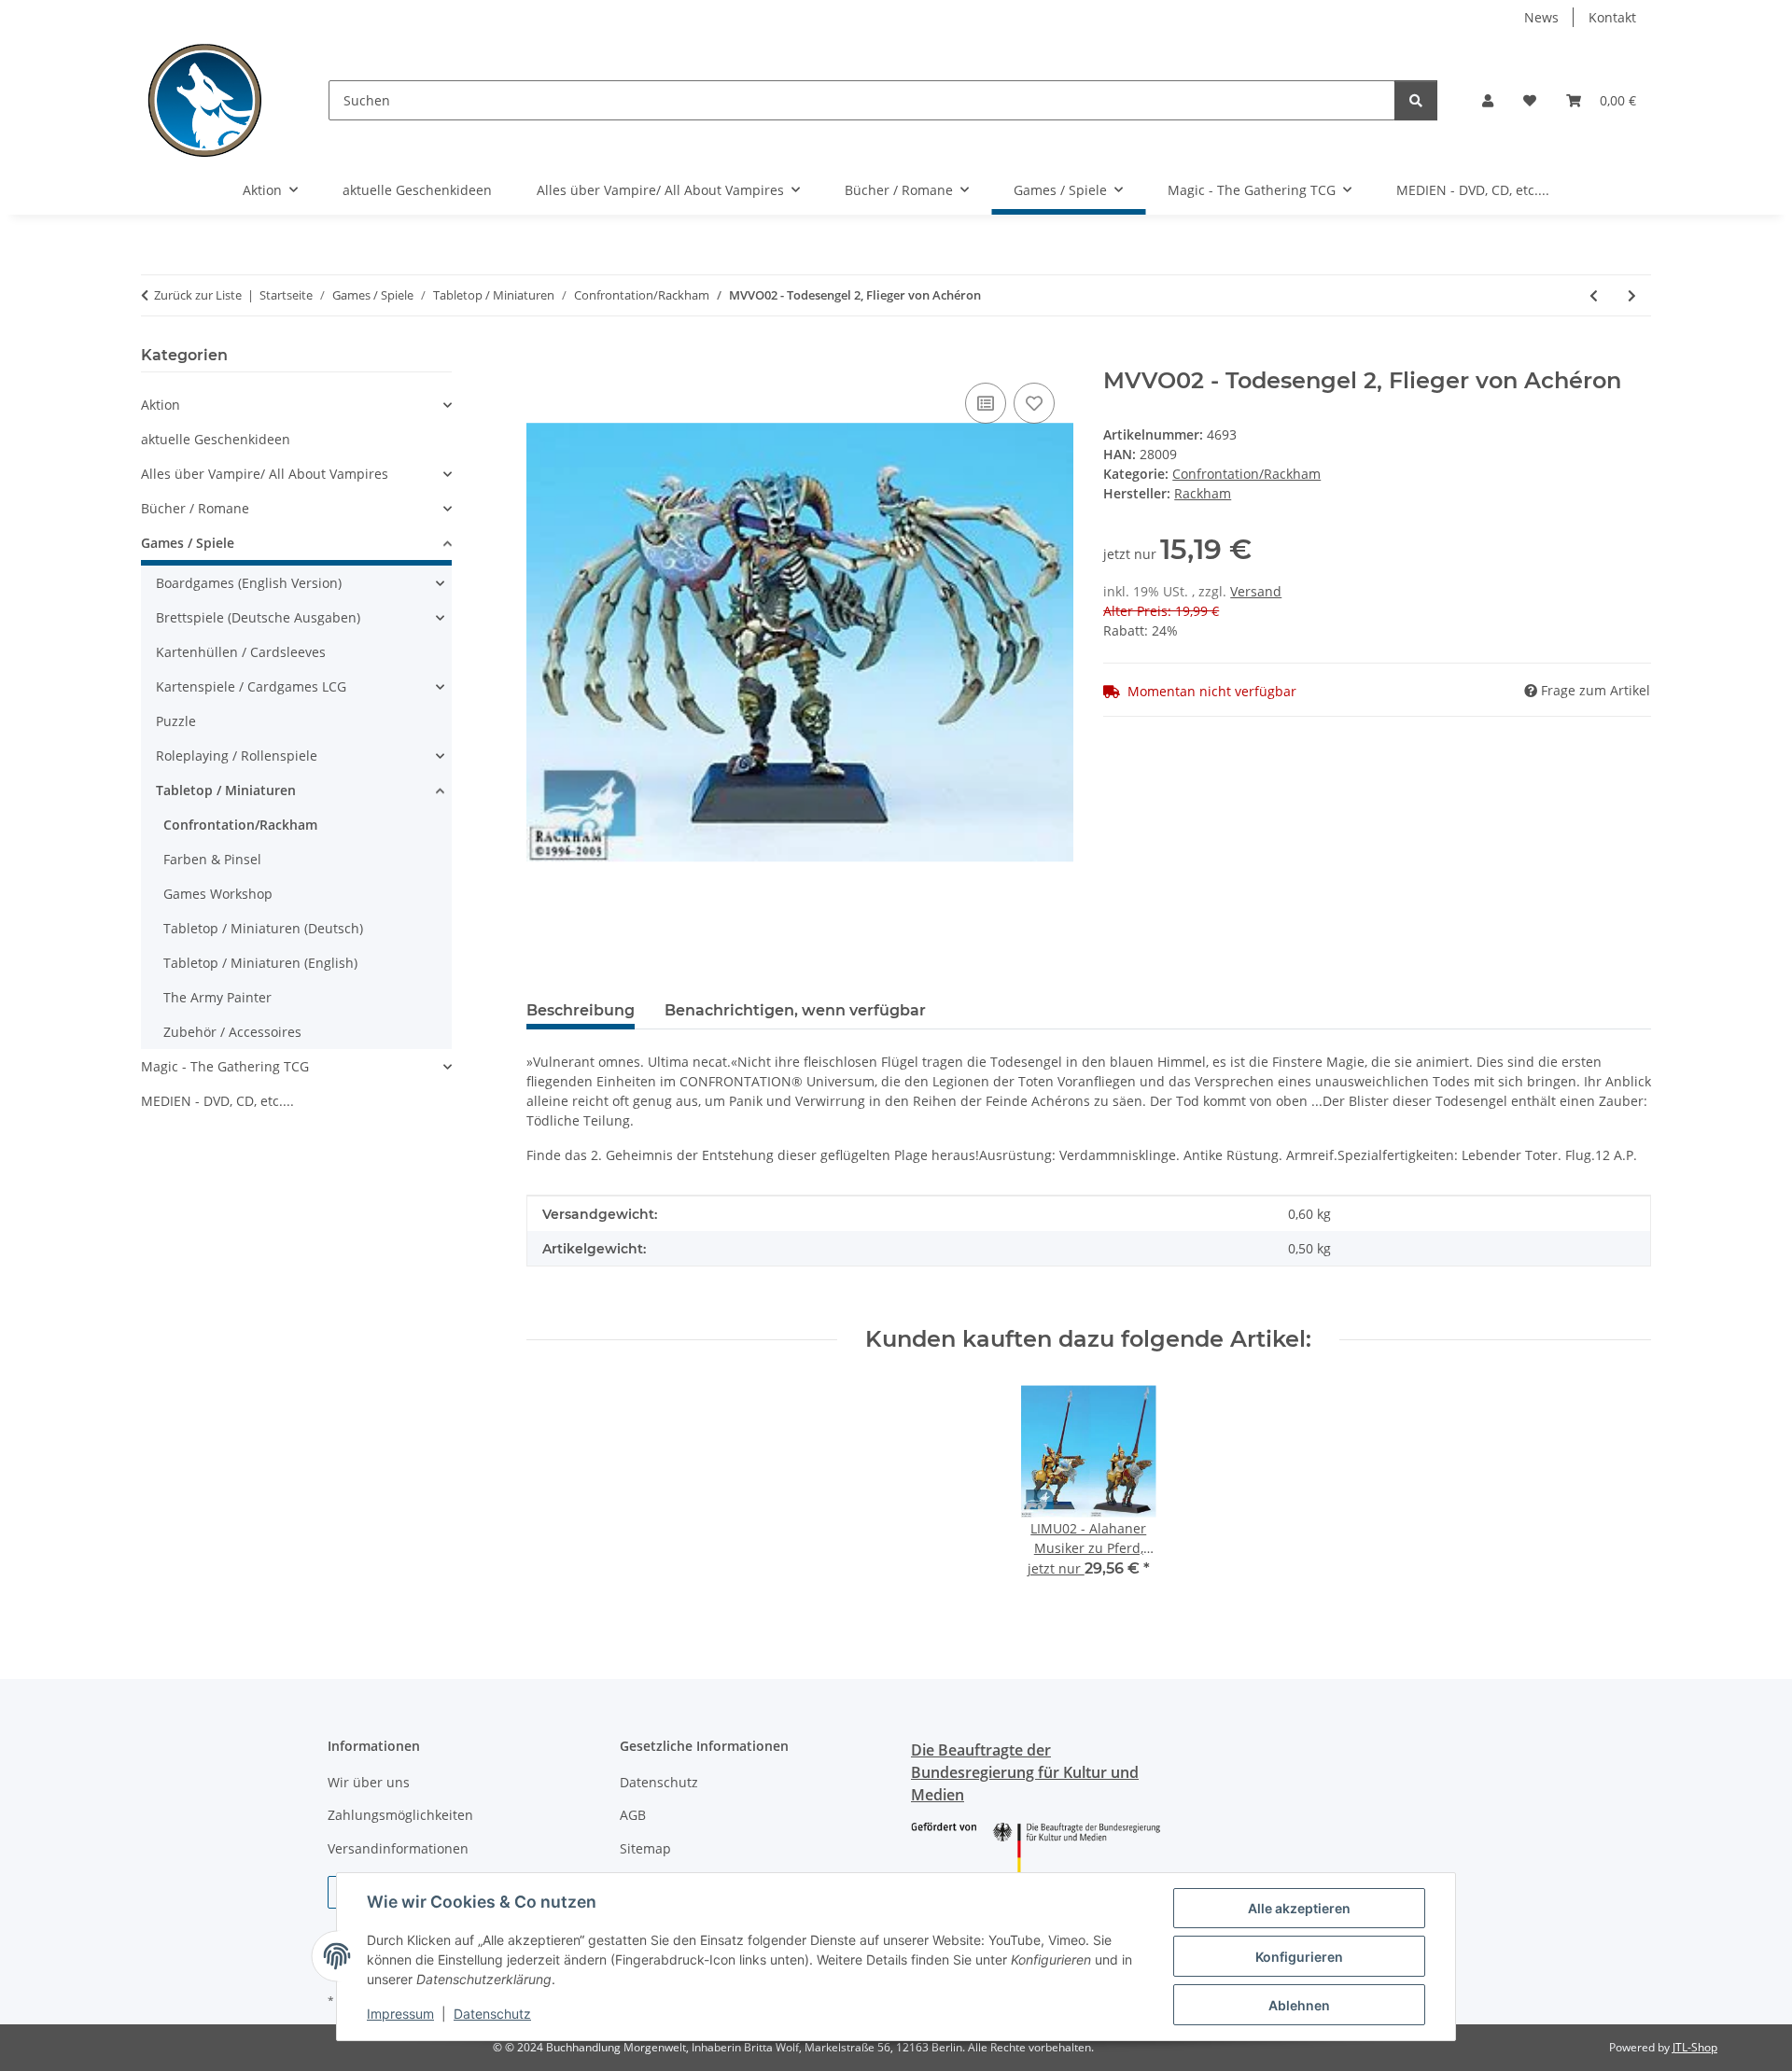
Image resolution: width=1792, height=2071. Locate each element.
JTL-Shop (1695, 2047)
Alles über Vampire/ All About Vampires (265, 474)
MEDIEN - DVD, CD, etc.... (217, 1101)
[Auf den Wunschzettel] (1034, 403)
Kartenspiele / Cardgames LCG (251, 686)
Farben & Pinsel (212, 859)
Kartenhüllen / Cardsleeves (241, 652)
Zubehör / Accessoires (232, 1032)
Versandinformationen (398, 1848)
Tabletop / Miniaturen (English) (260, 963)
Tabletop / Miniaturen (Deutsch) (263, 928)
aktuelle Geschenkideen (216, 439)
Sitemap (645, 1848)
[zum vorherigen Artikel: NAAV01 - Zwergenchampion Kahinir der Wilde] (1594, 295)
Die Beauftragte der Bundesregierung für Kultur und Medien (1025, 1772)
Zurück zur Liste (198, 295)
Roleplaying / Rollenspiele (237, 756)
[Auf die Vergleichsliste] (986, 403)
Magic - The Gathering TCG (225, 1066)
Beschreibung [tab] (581, 1010)
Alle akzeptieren (1299, 1908)
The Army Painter (217, 997)
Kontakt (1612, 17)
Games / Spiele (188, 543)
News (1541, 17)
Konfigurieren (1299, 1957)
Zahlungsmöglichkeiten (400, 1815)
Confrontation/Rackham (1246, 474)
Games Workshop (218, 894)
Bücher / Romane (195, 508)
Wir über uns (369, 1782)
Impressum (400, 2014)
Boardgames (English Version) (249, 583)
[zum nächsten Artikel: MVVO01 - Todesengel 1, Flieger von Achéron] (1632, 295)
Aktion (161, 405)
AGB (633, 1815)
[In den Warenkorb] (541, 357)
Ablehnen (1299, 2005)
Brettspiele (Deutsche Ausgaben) (258, 617)
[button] (1488, 100)
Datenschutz (492, 2014)
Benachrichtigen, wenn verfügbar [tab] (795, 1010)
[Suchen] (1416, 100)
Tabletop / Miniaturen (226, 790)
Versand (1256, 591)
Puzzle (176, 721)
